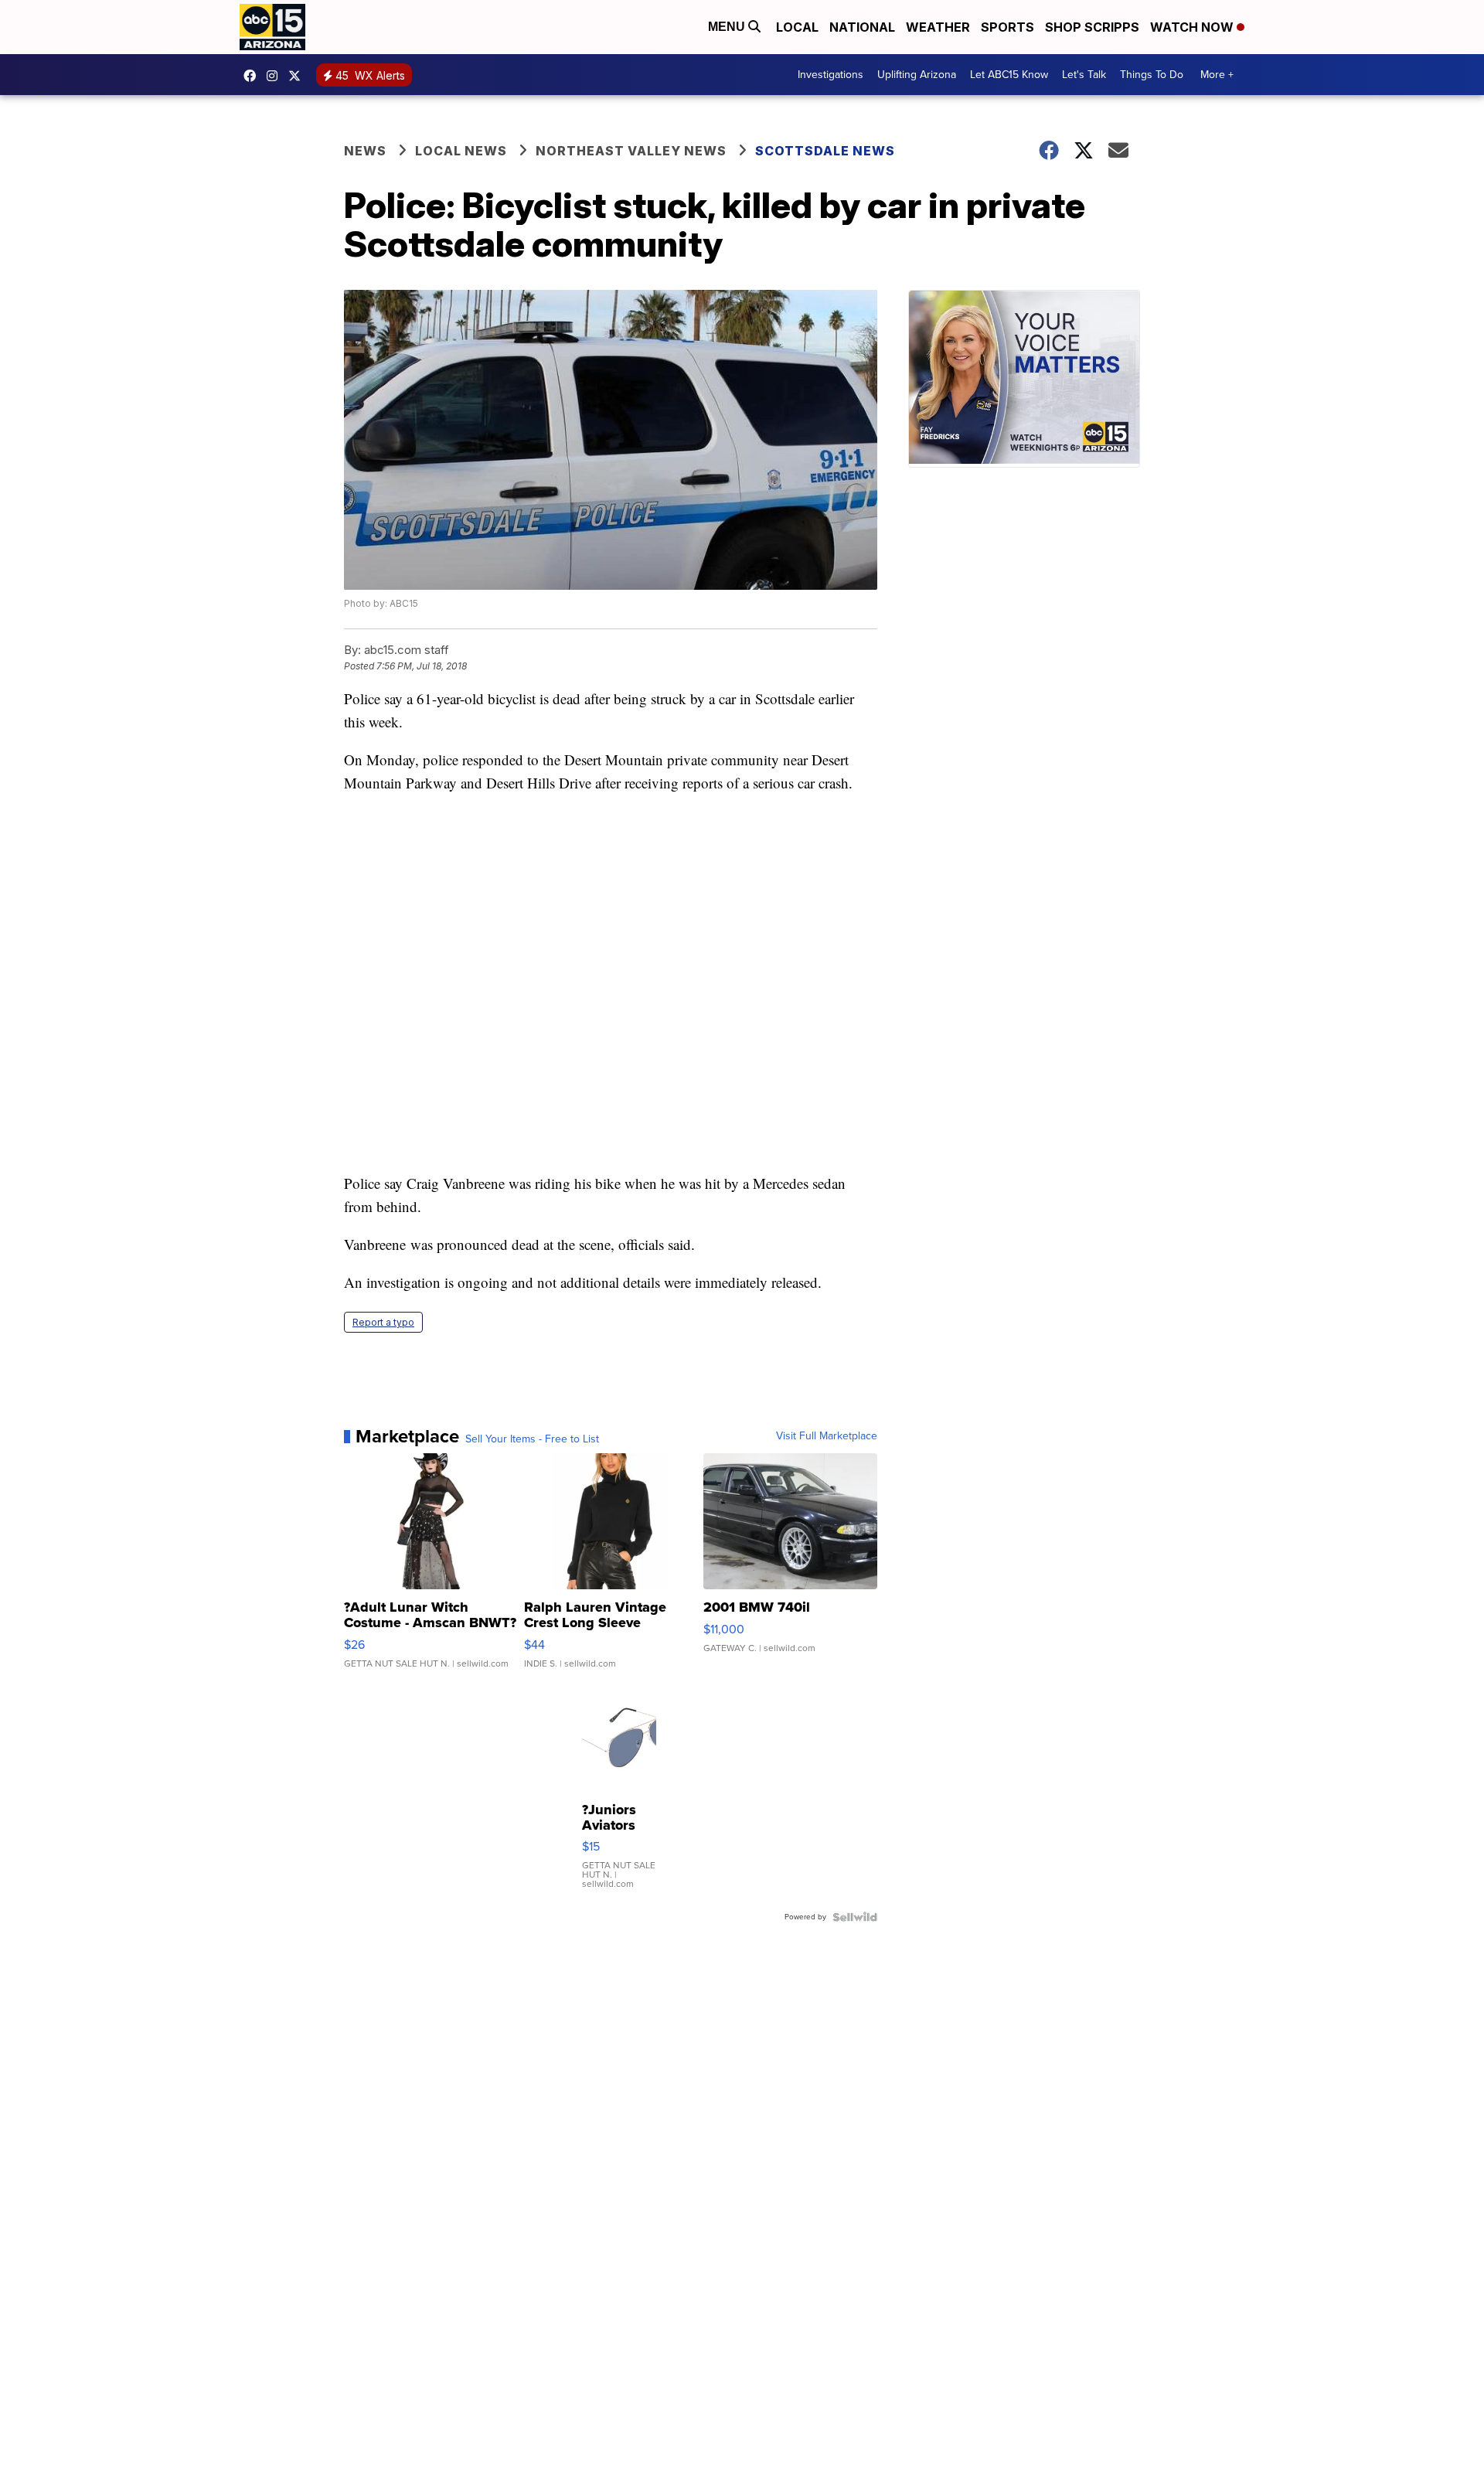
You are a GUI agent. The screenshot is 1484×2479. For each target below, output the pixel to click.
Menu (728, 27)
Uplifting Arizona (917, 75)
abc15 (254, 76)
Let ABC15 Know (1009, 75)
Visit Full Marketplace (827, 1436)
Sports (1007, 27)
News (365, 151)
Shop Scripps (1092, 27)
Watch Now (1193, 27)
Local (797, 27)
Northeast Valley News (631, 151)
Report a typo (383, 1322)
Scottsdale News (825, 151)
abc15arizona (276, 76)
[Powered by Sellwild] (855, 1917)
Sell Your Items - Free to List (532, 1439)
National (862, 27)
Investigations (830, 75)
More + (1217, 75)
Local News (461, 151)
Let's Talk (1084, 75)
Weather (938, 27)
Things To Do (1152, 75)
